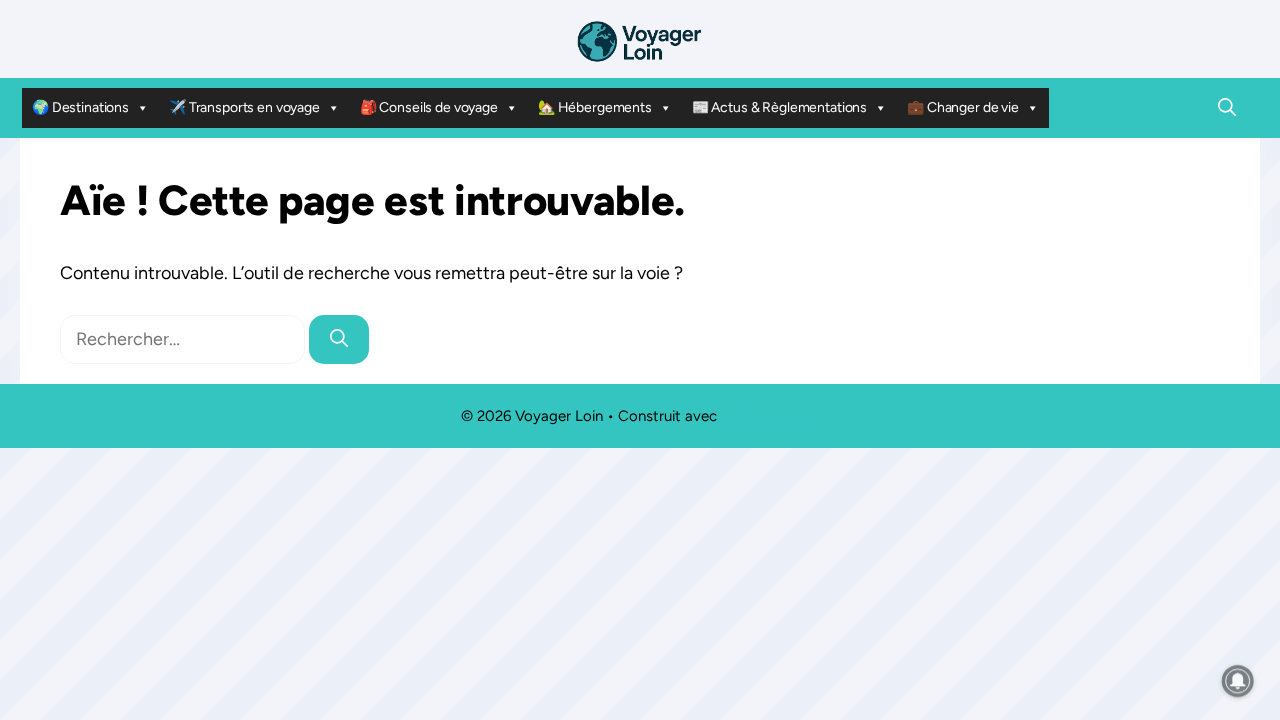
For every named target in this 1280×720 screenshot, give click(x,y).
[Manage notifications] (1238, 681)
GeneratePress (770, 416)
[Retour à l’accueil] (640, 40)
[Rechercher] (339, 339)
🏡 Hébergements (595, 107)
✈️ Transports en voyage (244, 107)
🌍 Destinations (80, 107)
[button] (1227, 108)
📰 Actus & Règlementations (780, 107)
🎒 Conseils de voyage (429, 107)
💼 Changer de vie (963, 107)
